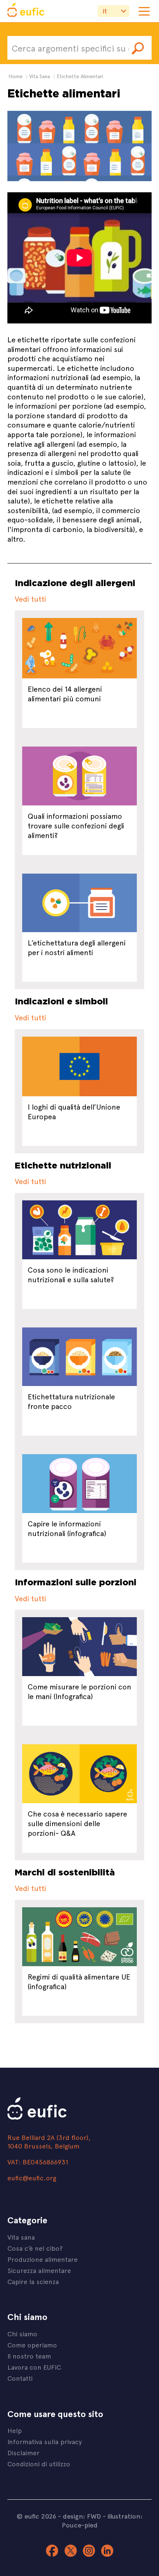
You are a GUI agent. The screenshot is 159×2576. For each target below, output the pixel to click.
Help (15, 2430)
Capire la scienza (33, 2281)
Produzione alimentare (43, 2259)
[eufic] (26, 11)
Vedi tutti (31, 599)
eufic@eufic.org (32, 2178)
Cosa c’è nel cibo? (35, 2248)
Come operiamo (32, 2345)
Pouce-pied (80, 2525)
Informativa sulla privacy (45, 2441)
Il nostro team (29, 2356)
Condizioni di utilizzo (39, 2464)
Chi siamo (22, 2334)
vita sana (40, 76)
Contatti (20, 2378)
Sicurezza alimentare (39, 2270)
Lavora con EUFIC (34, 2367)
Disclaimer (23, 2452)
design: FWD (82, 2516)
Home (16, 76)
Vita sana (21, 2237)
